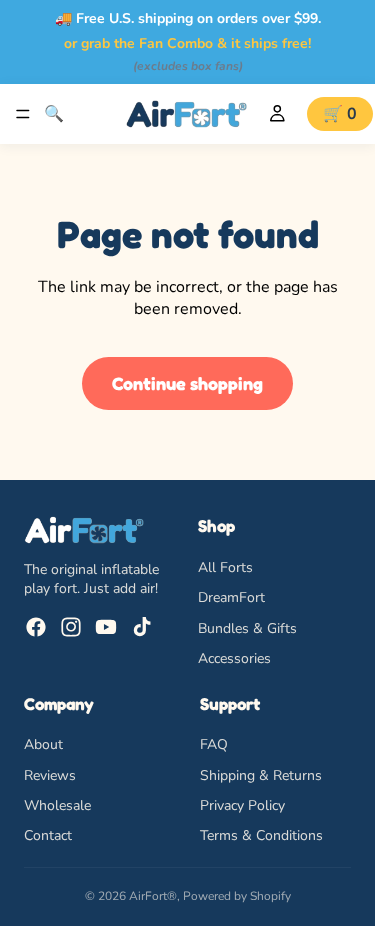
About (43, 744)
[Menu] (23, 114)
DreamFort (231, 597)
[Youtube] (106, 627)
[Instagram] (71, 627)
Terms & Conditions (261, 835)
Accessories (234, 658)
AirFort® (153, 896)
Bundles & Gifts (247, 628)
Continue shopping (187, 383)
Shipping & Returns (261, 774)
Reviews (50, 774)
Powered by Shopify (237, 896)
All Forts (225, 567)
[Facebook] (36, 627)
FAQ (214, 744)
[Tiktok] (142, 627)
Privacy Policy (242, 805)
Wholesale (57, 805)
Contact (48, 835)
